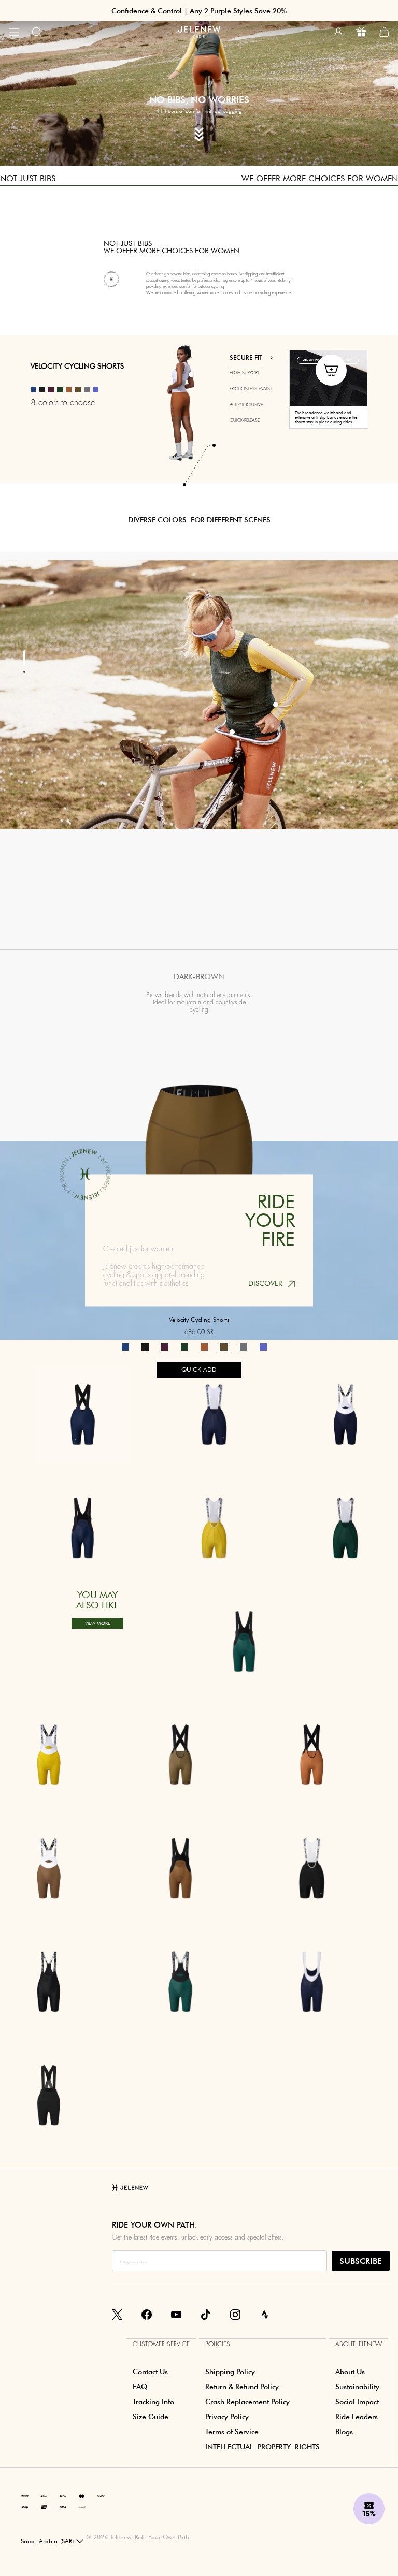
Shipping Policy (230, 2372)
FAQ (140, 2387)
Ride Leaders (357, 2417)
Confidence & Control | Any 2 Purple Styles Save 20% (199, 11)
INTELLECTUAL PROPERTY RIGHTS (262, 2447)
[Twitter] (117, 2314)
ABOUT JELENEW (359, 2344)
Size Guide (151, 2417)
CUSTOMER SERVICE (161, 2344)
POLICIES (218, 2344)
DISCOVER (265, 1284)
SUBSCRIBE (361, 2261)
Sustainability (357, 2387)
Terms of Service (232, 2432)
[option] (261, 389)
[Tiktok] (206, 2314)
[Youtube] (176, 2314)
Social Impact (357, 2402)
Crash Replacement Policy (247, 2402)
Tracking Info (153, 2402)
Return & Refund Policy (242, 2387)
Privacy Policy (227, 2417)
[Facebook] (147, 2314)
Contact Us (150, 2372)
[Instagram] (235, 2314)
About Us (350, 2372)
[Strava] (265, 2314)
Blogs (344, 2432)
